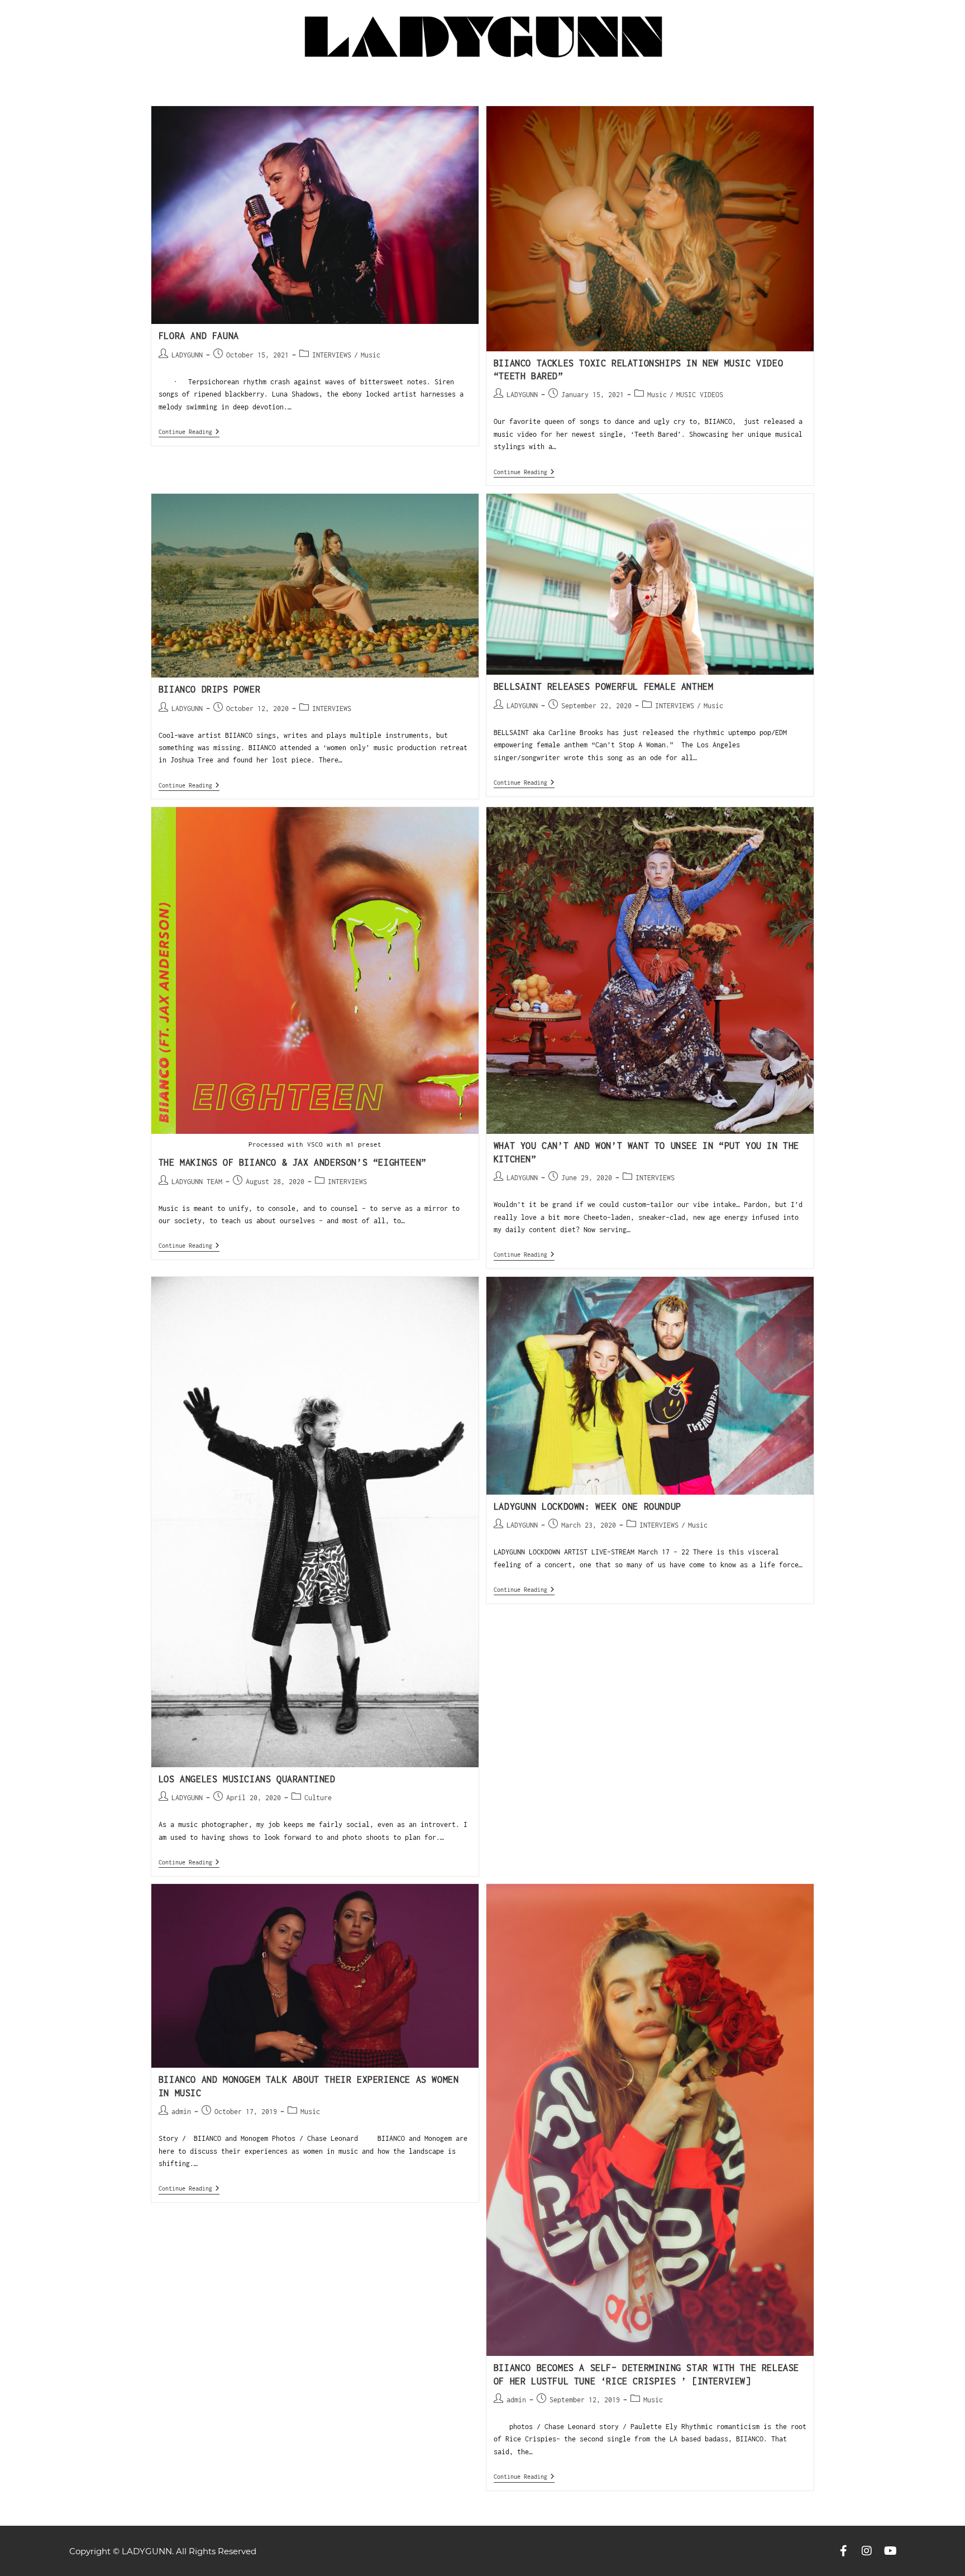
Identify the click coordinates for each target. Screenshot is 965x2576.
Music (371, 355)
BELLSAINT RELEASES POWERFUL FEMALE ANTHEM (604, 686)
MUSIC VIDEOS (700, 395)
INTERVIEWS (332, 355)
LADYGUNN (187, 355)
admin (181, 2112)
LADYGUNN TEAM (197, 1182)
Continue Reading (189, 431)
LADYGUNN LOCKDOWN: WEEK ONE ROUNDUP (587, 1506)
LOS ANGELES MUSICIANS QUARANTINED (247, 1779)
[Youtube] (890, 2551)
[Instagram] (867, 2551)
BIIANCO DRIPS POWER (209, 689)
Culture (318, 1798)
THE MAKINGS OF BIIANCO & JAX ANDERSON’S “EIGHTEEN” (293, 1162)
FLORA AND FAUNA (199, 336)
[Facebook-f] (843, 2551)
